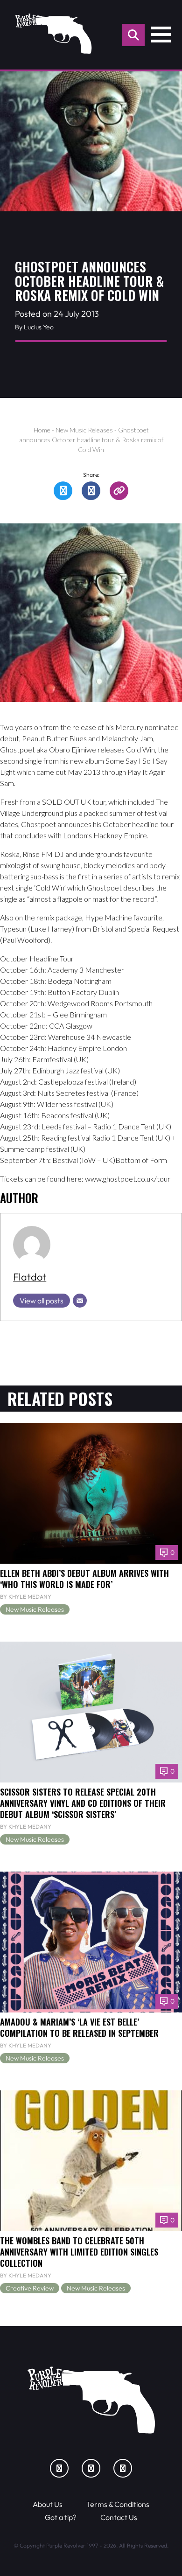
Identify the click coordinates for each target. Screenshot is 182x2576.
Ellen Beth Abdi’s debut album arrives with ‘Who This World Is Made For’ (84, 1578)
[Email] (80, 1301)
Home (42, 430)
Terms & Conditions (118, 2504)
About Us (48, 2504)
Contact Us (119, 2517)
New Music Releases (84, 430)
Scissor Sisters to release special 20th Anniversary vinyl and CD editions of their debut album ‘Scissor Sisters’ (83, 1803)
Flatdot (30, 1277)
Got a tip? (61, 2517)
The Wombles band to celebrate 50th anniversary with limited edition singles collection (79, 2252)
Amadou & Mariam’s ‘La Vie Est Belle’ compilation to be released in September (79, 2027)
